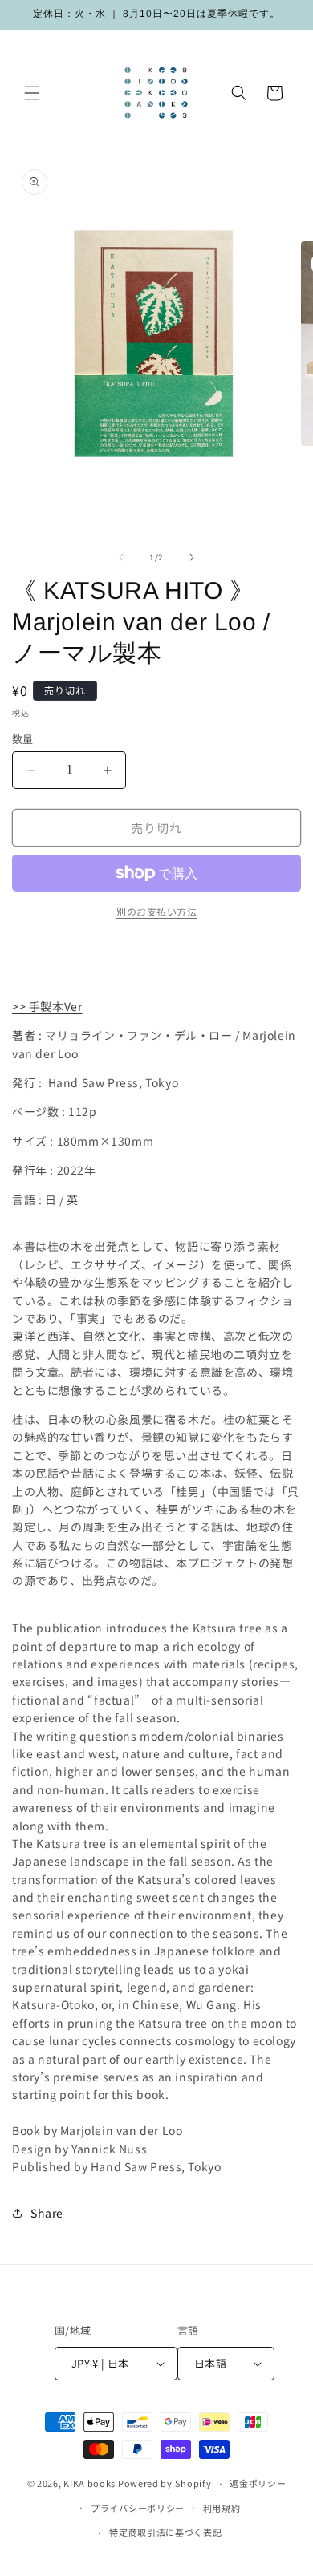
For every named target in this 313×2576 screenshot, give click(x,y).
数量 (23, 739)
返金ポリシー (258, 2483)
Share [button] (47, 2213)
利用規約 (222, 2508)
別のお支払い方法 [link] (156, 911)
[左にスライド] (121, 557)
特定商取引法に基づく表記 (165, 2532)
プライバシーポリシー (138, 2508)
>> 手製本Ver (47, 1006)
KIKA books (89, 2483)
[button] (32, 93)
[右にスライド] (192, 557)
